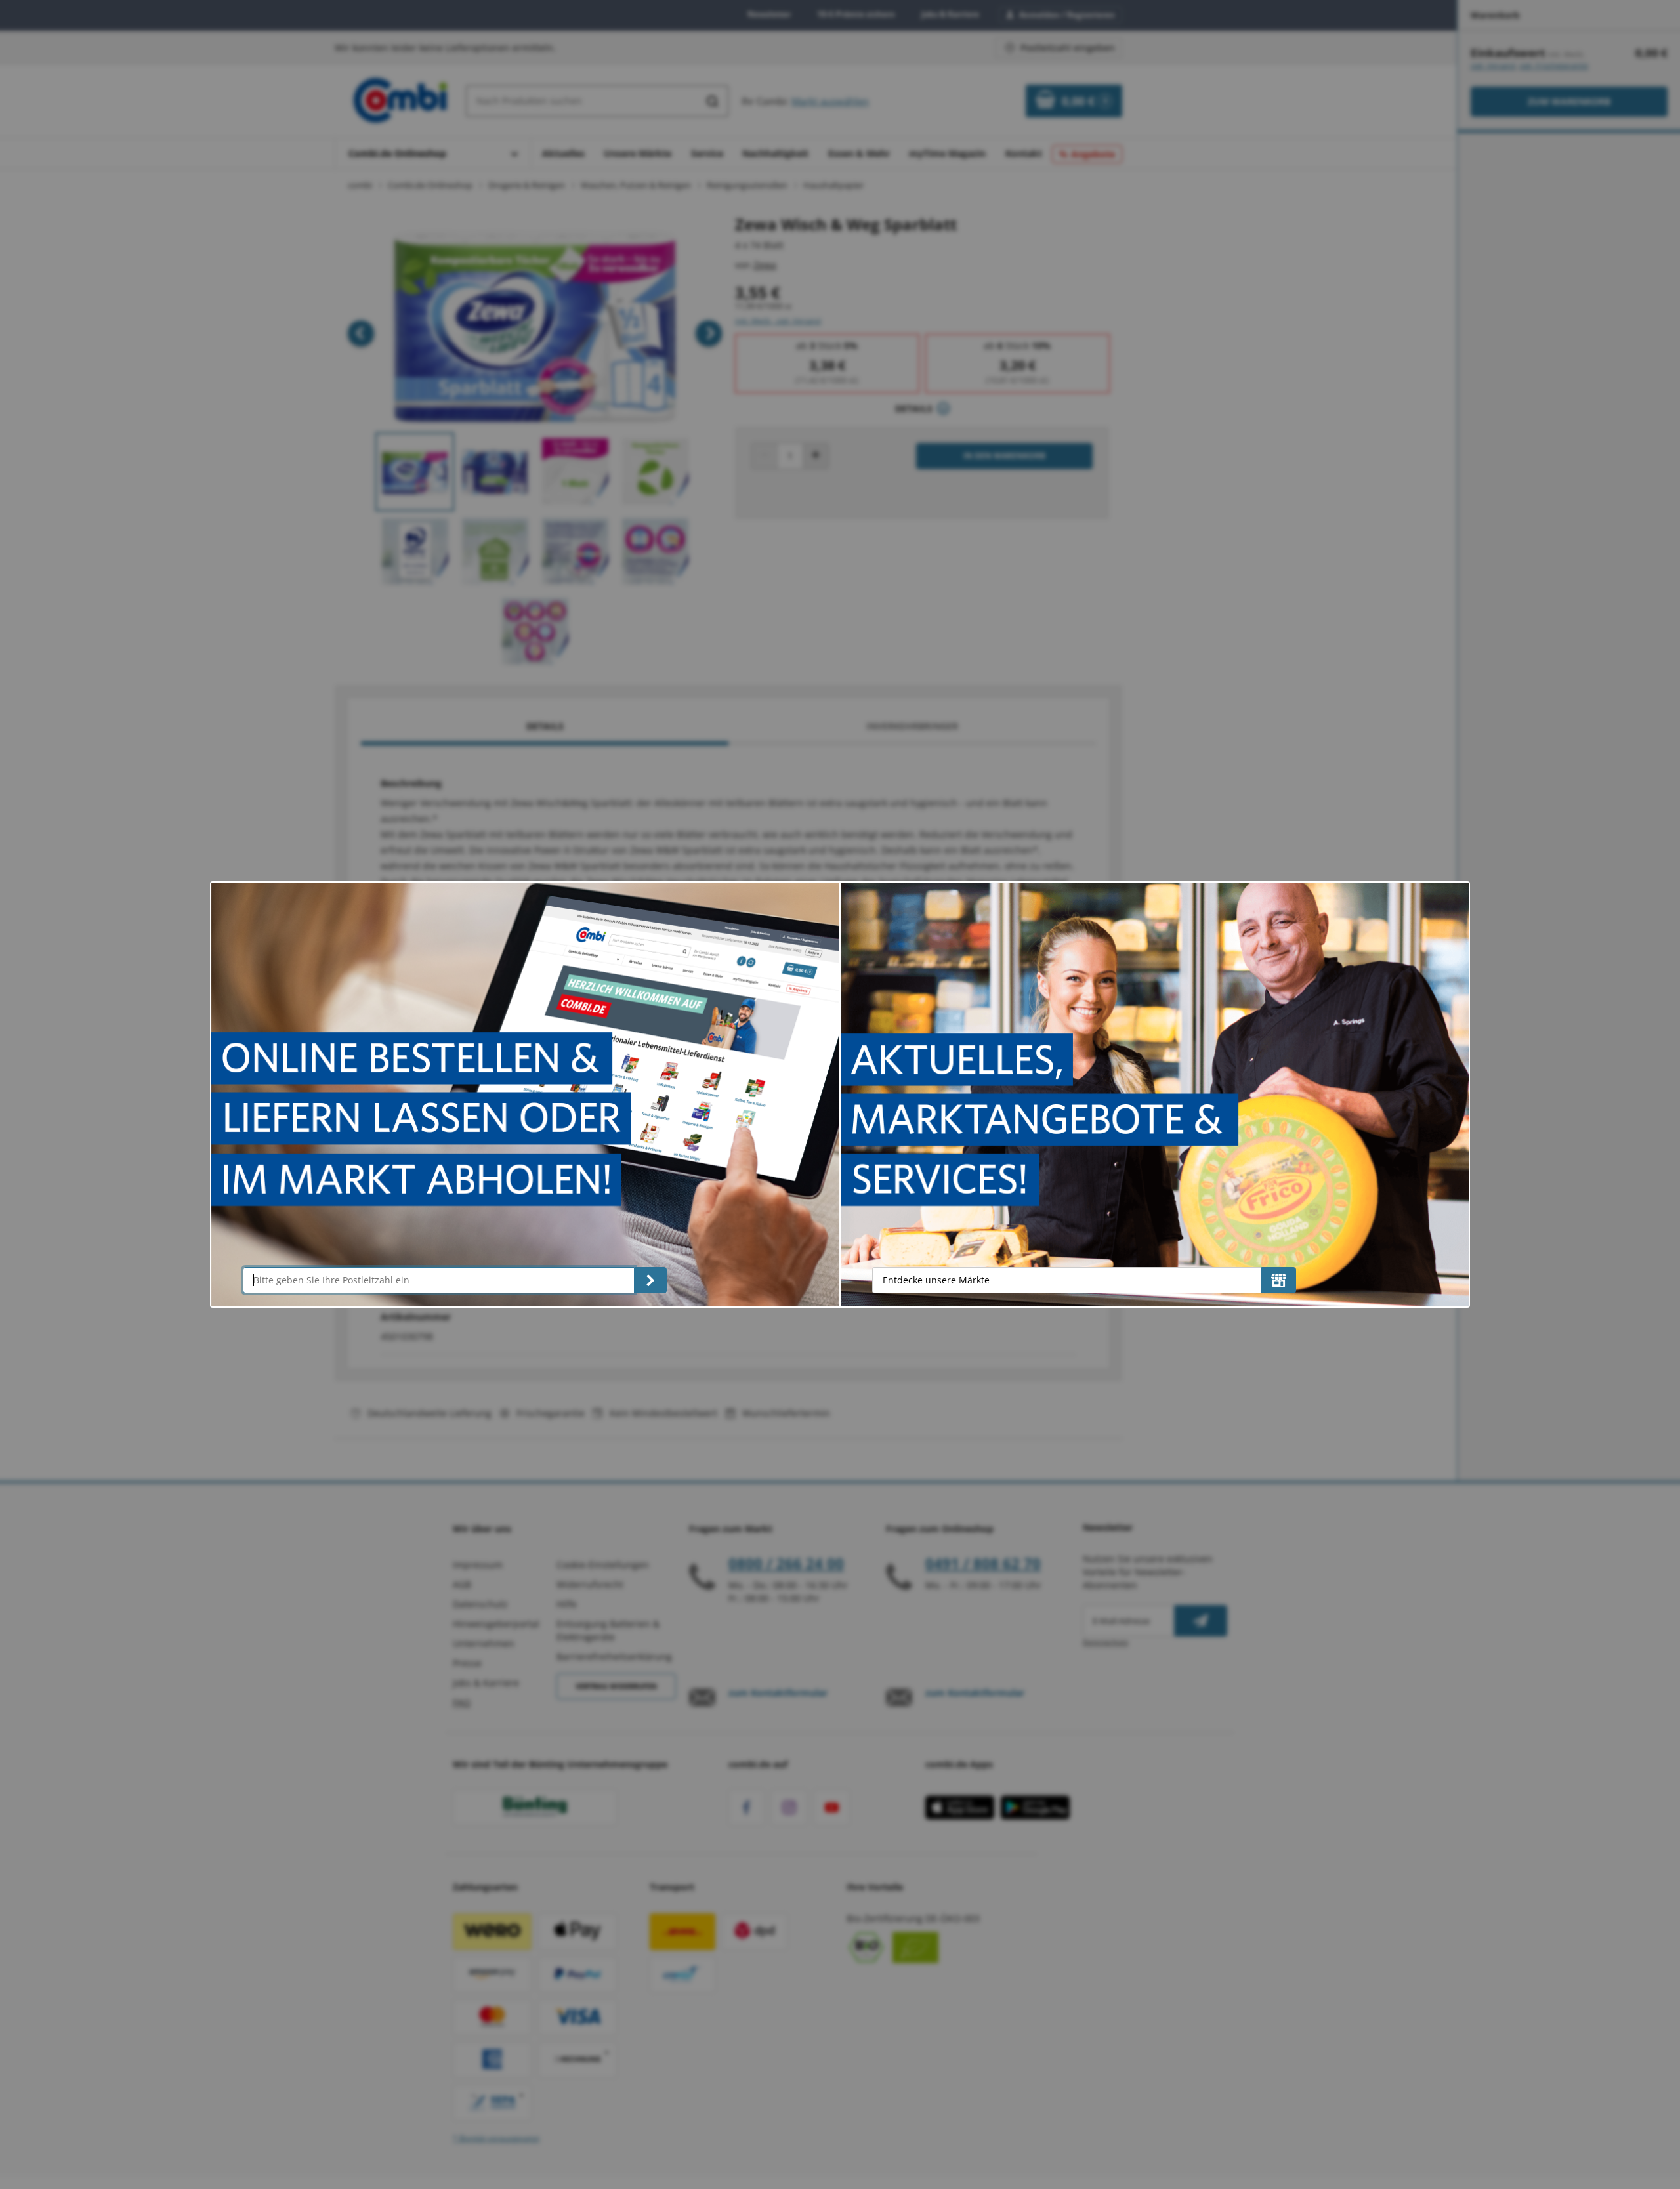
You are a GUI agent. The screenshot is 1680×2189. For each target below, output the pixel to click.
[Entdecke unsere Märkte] (1279, 1280)
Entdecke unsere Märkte (936, 1280)
